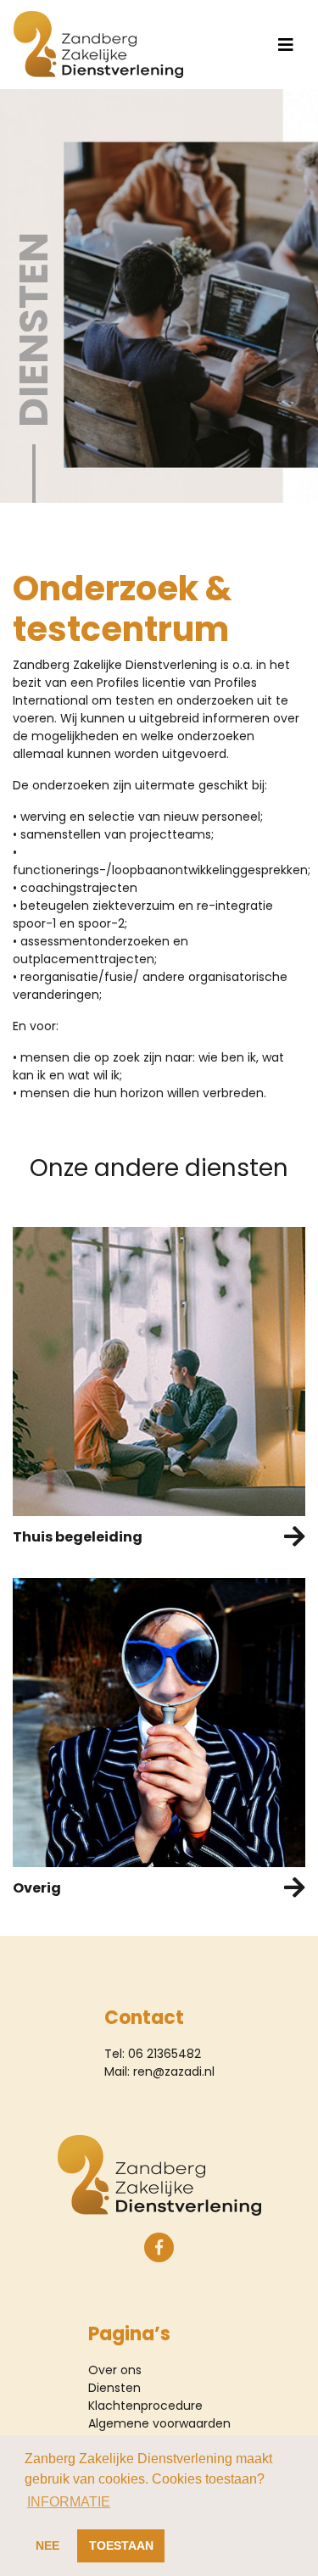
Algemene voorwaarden (159, 2423)
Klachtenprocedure (145, 2406)
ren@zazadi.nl (174, 2071)
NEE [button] (47, 2545)
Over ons (115, 2370)
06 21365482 (165, 2054)
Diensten (114, 2388)
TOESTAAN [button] (121, 2545)
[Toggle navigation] (286, 45)
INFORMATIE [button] (69, 2502)
